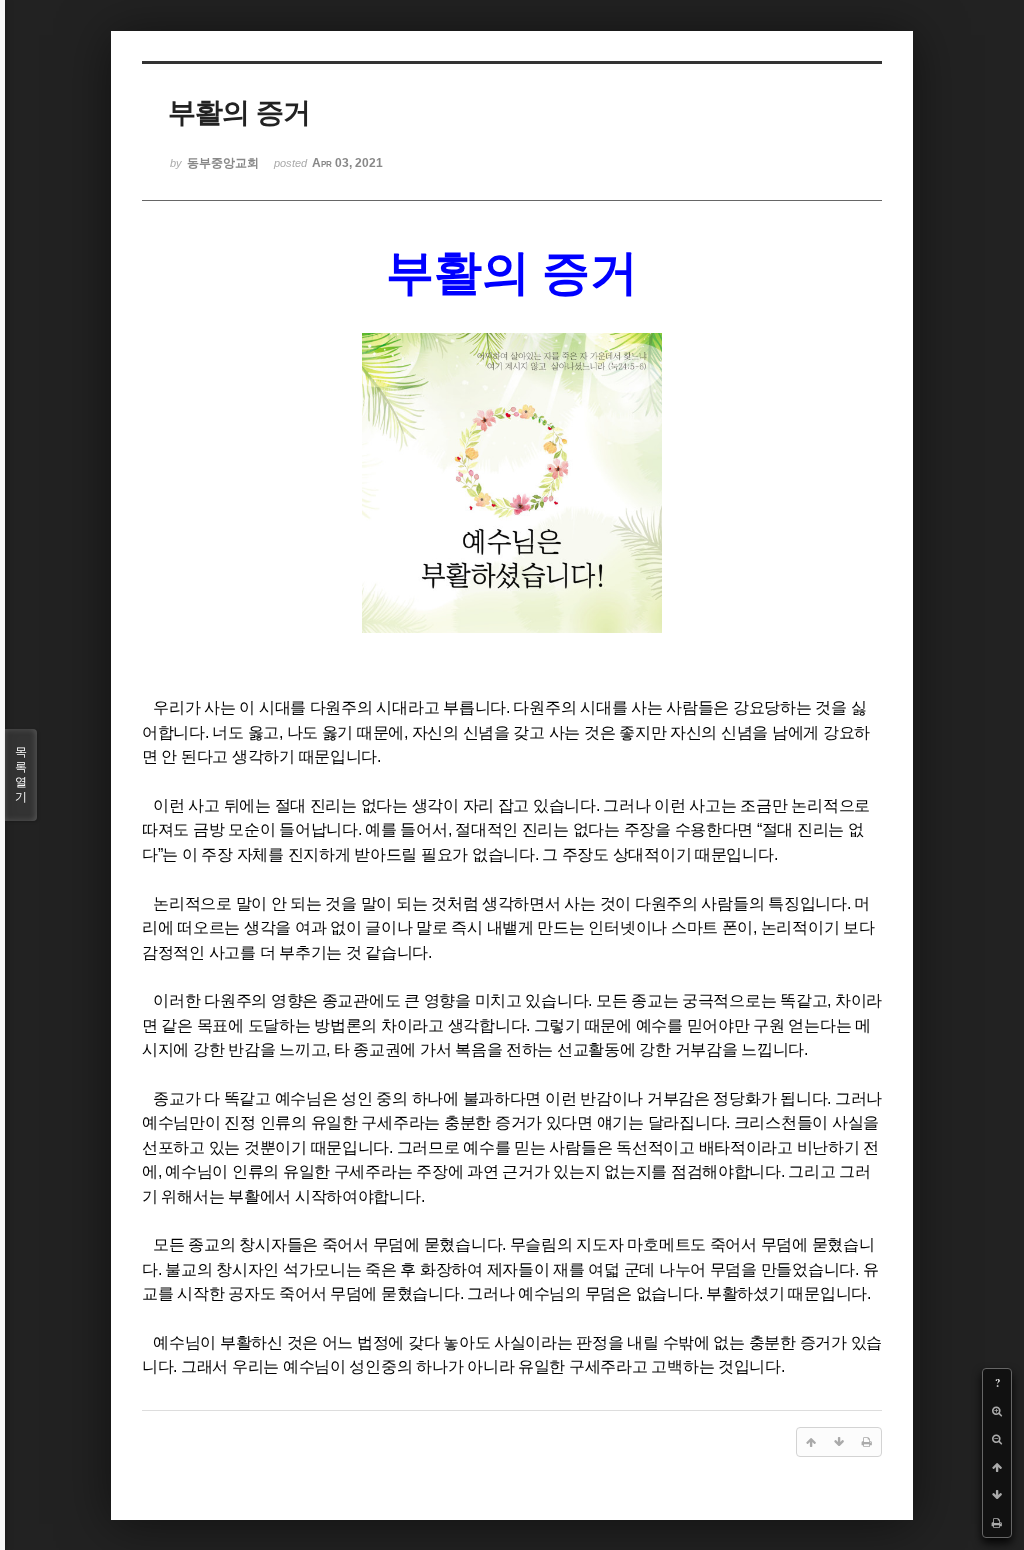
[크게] (997, 1411)
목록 (21, 774)
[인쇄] (997, 1523)
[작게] (997, 1439)
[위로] (997, 1467)
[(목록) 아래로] (997, 1495)
